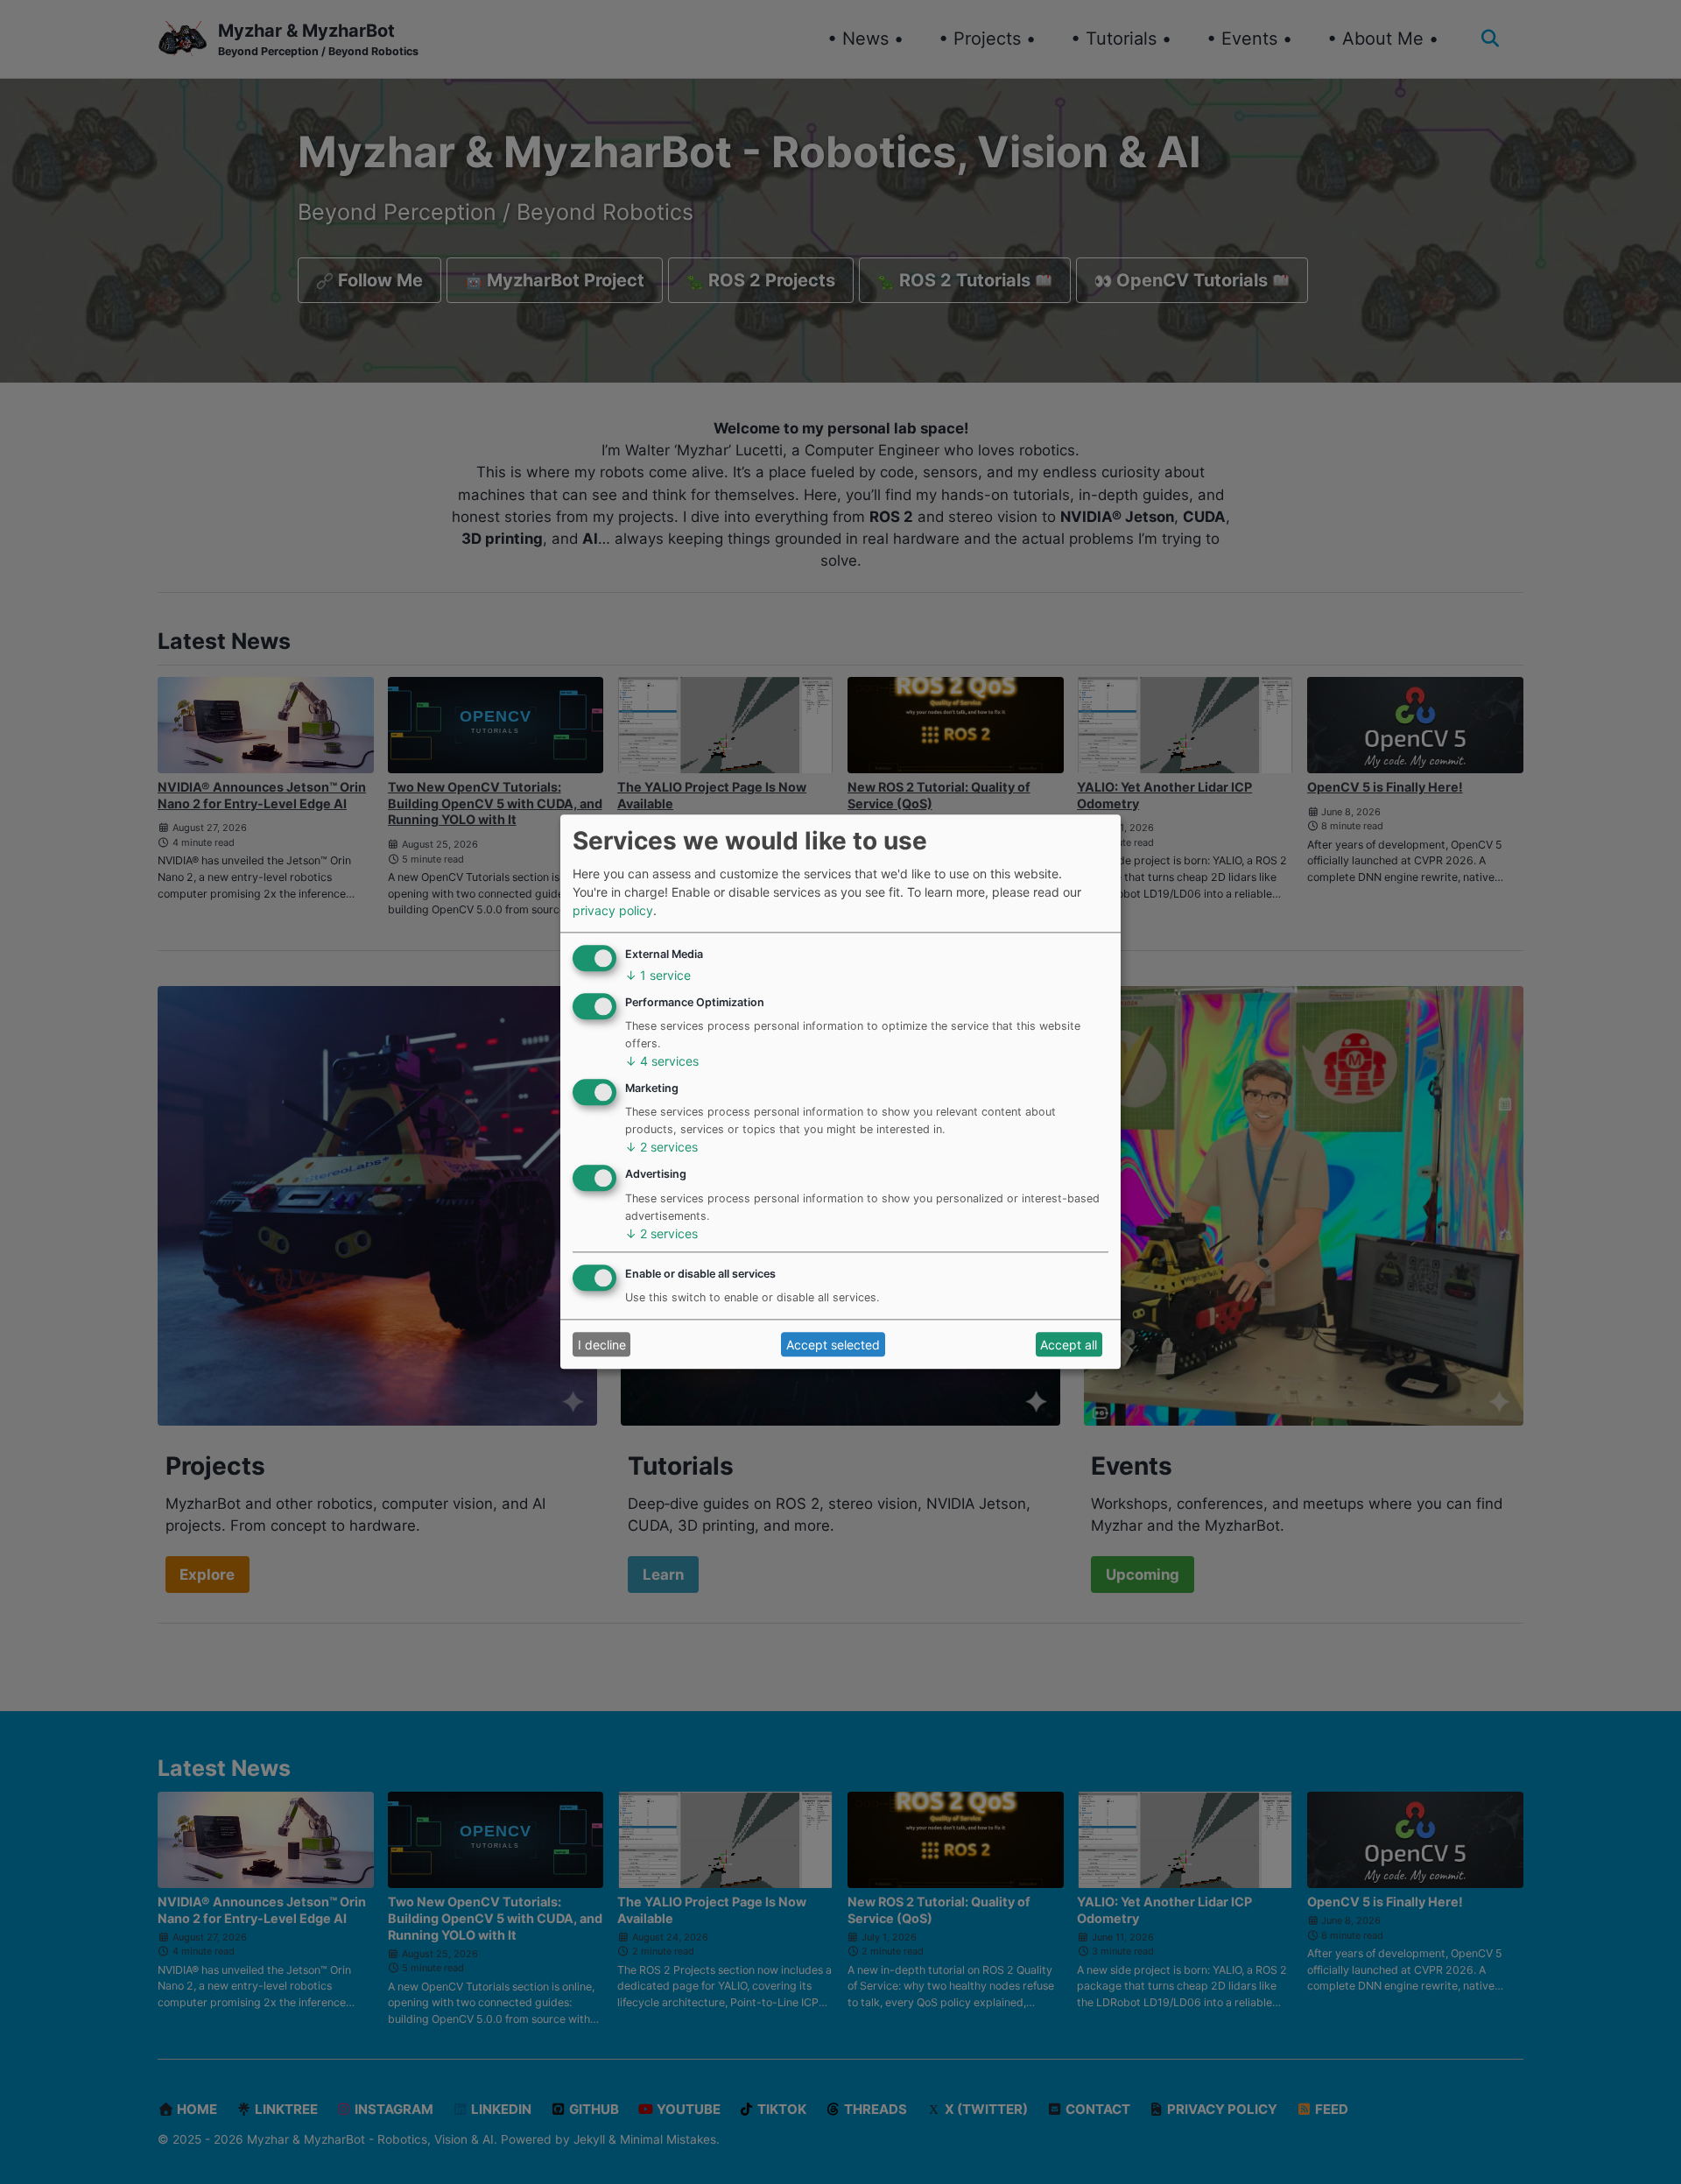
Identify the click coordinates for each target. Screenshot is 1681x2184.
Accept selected (833, 1345)
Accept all (1069, 1345)
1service (658, 975)
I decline (602, 1345)
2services (661, 1148)
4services (662, 1062)
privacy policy (613, 911)
